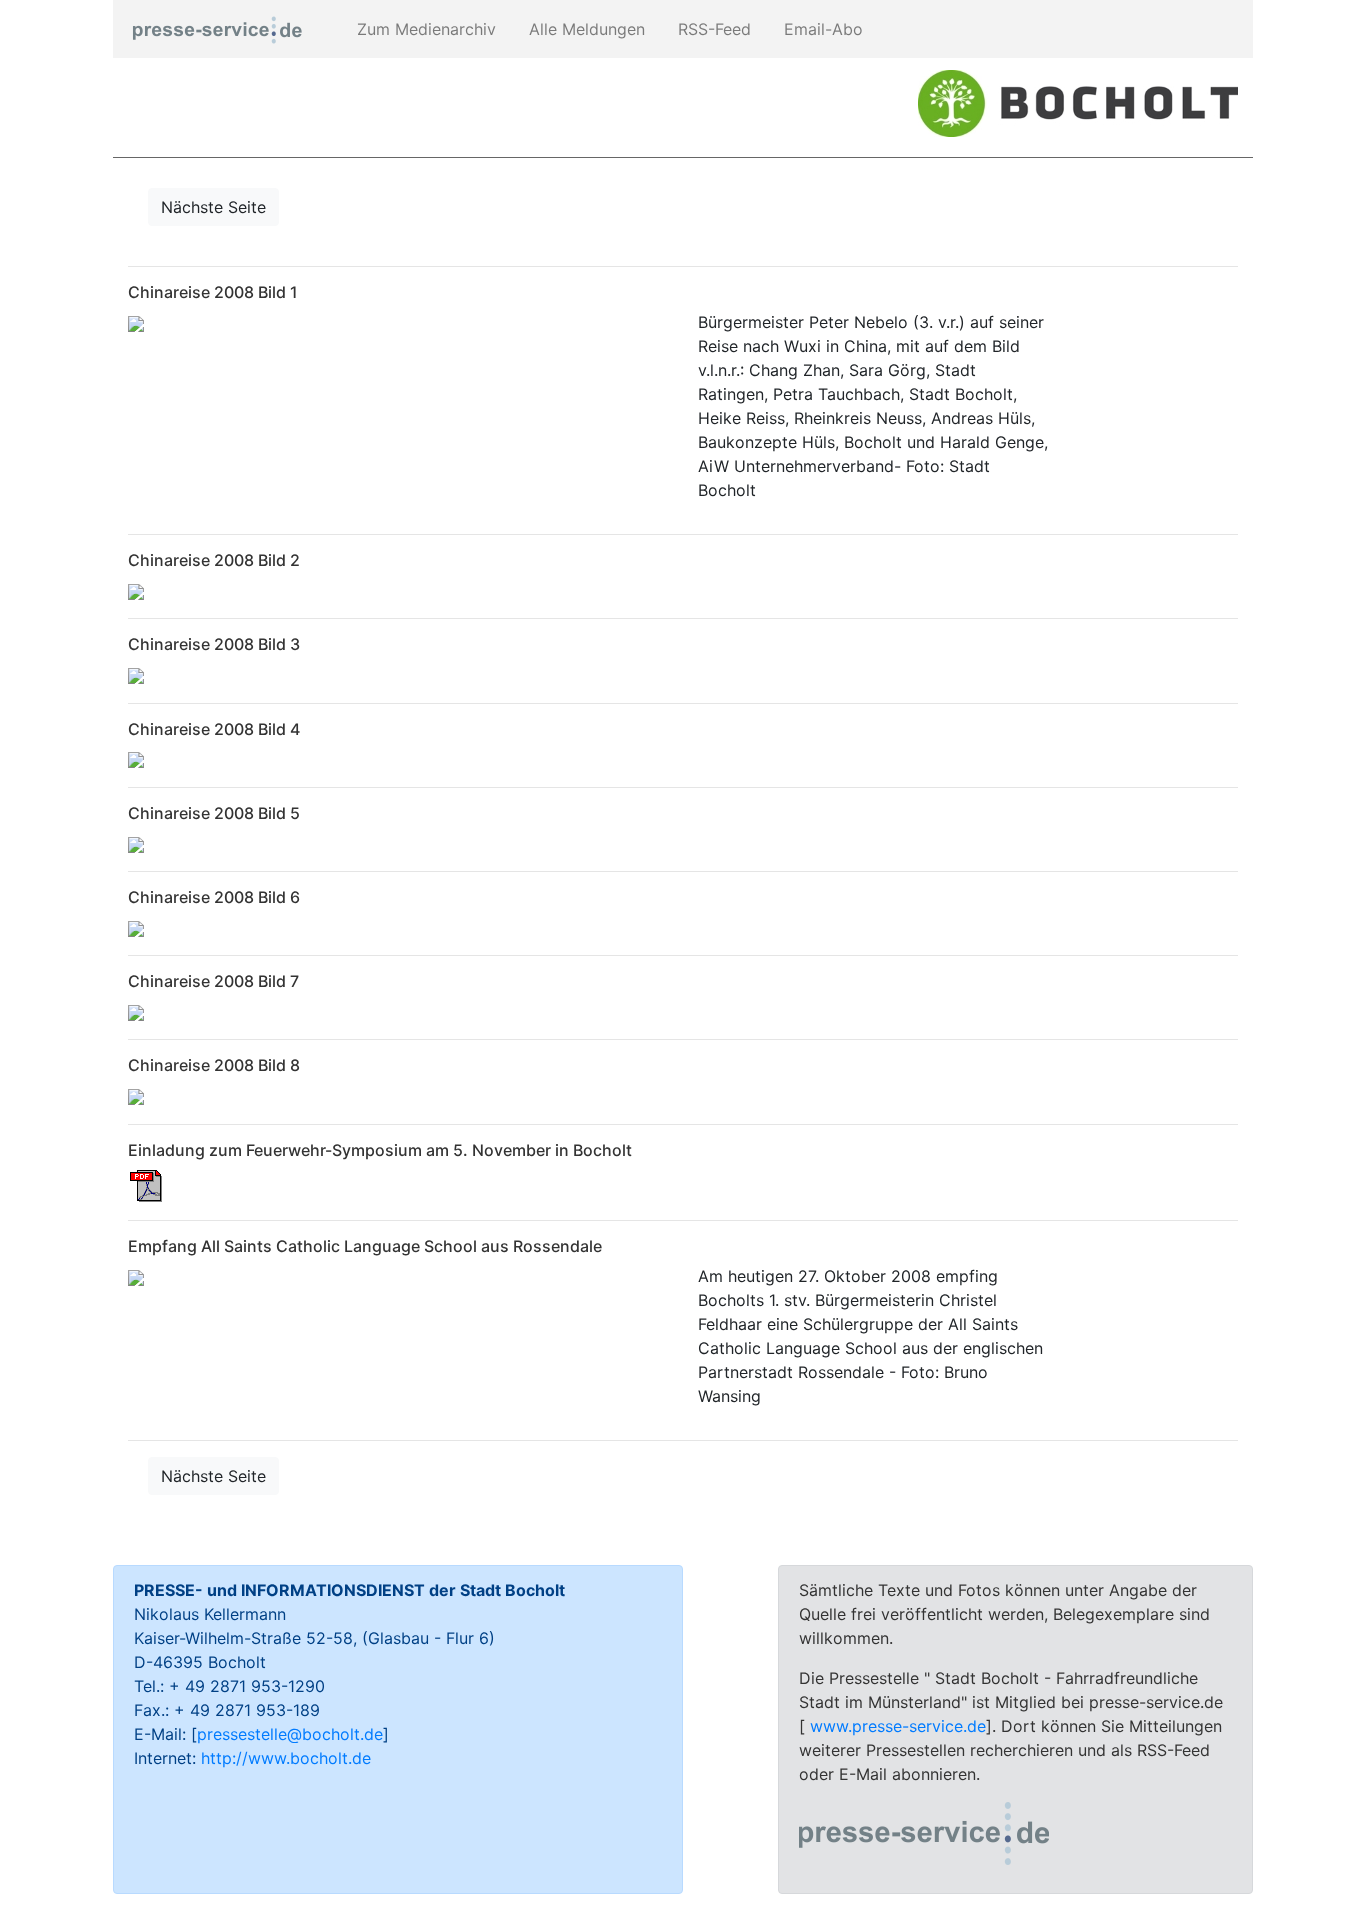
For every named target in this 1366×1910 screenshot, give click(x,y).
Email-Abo (821, 29)
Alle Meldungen (584, 29)
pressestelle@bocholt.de (290, 1734)
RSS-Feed (712, 29)
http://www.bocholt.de (286, 1758)
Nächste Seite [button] (213, 207)
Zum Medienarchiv (424, 29)
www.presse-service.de (898, 1726)
